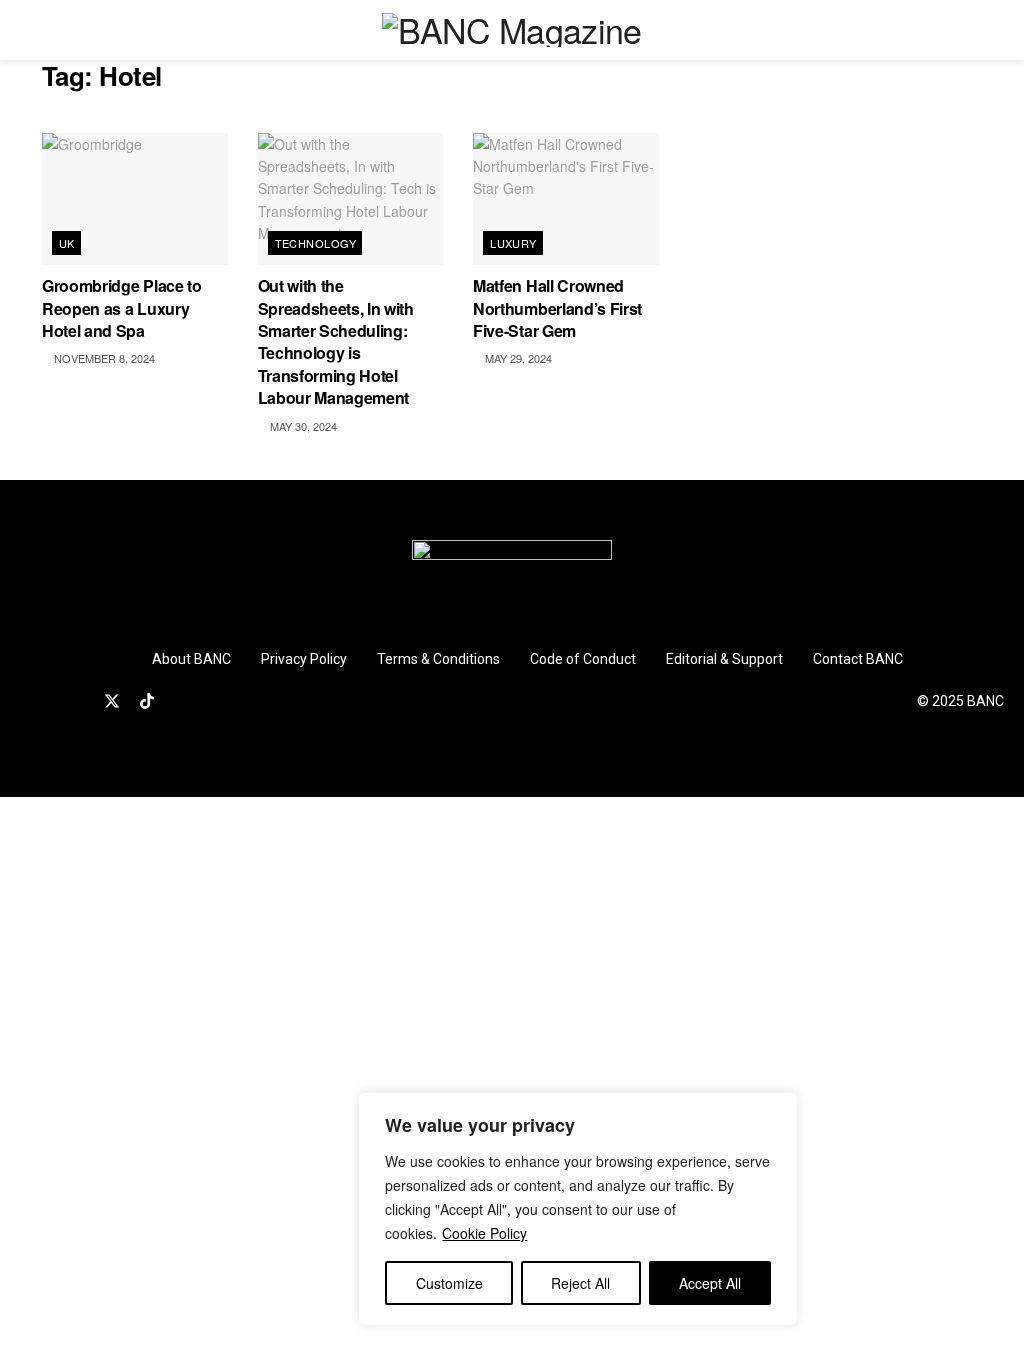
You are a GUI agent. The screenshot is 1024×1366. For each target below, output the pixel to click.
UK (67, 243)
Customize (449, 1283)
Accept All (710, 1283)
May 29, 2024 (517, 358)
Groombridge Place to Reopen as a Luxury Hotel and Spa (122, 308)
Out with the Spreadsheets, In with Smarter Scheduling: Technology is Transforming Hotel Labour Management (336, 341)
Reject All (580, 1283)
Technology (315, 243)
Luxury (513, 243)
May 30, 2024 (302, 426)
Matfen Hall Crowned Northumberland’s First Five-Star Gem (557, 308)
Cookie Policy (484, 1233)
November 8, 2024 (103, 358)
